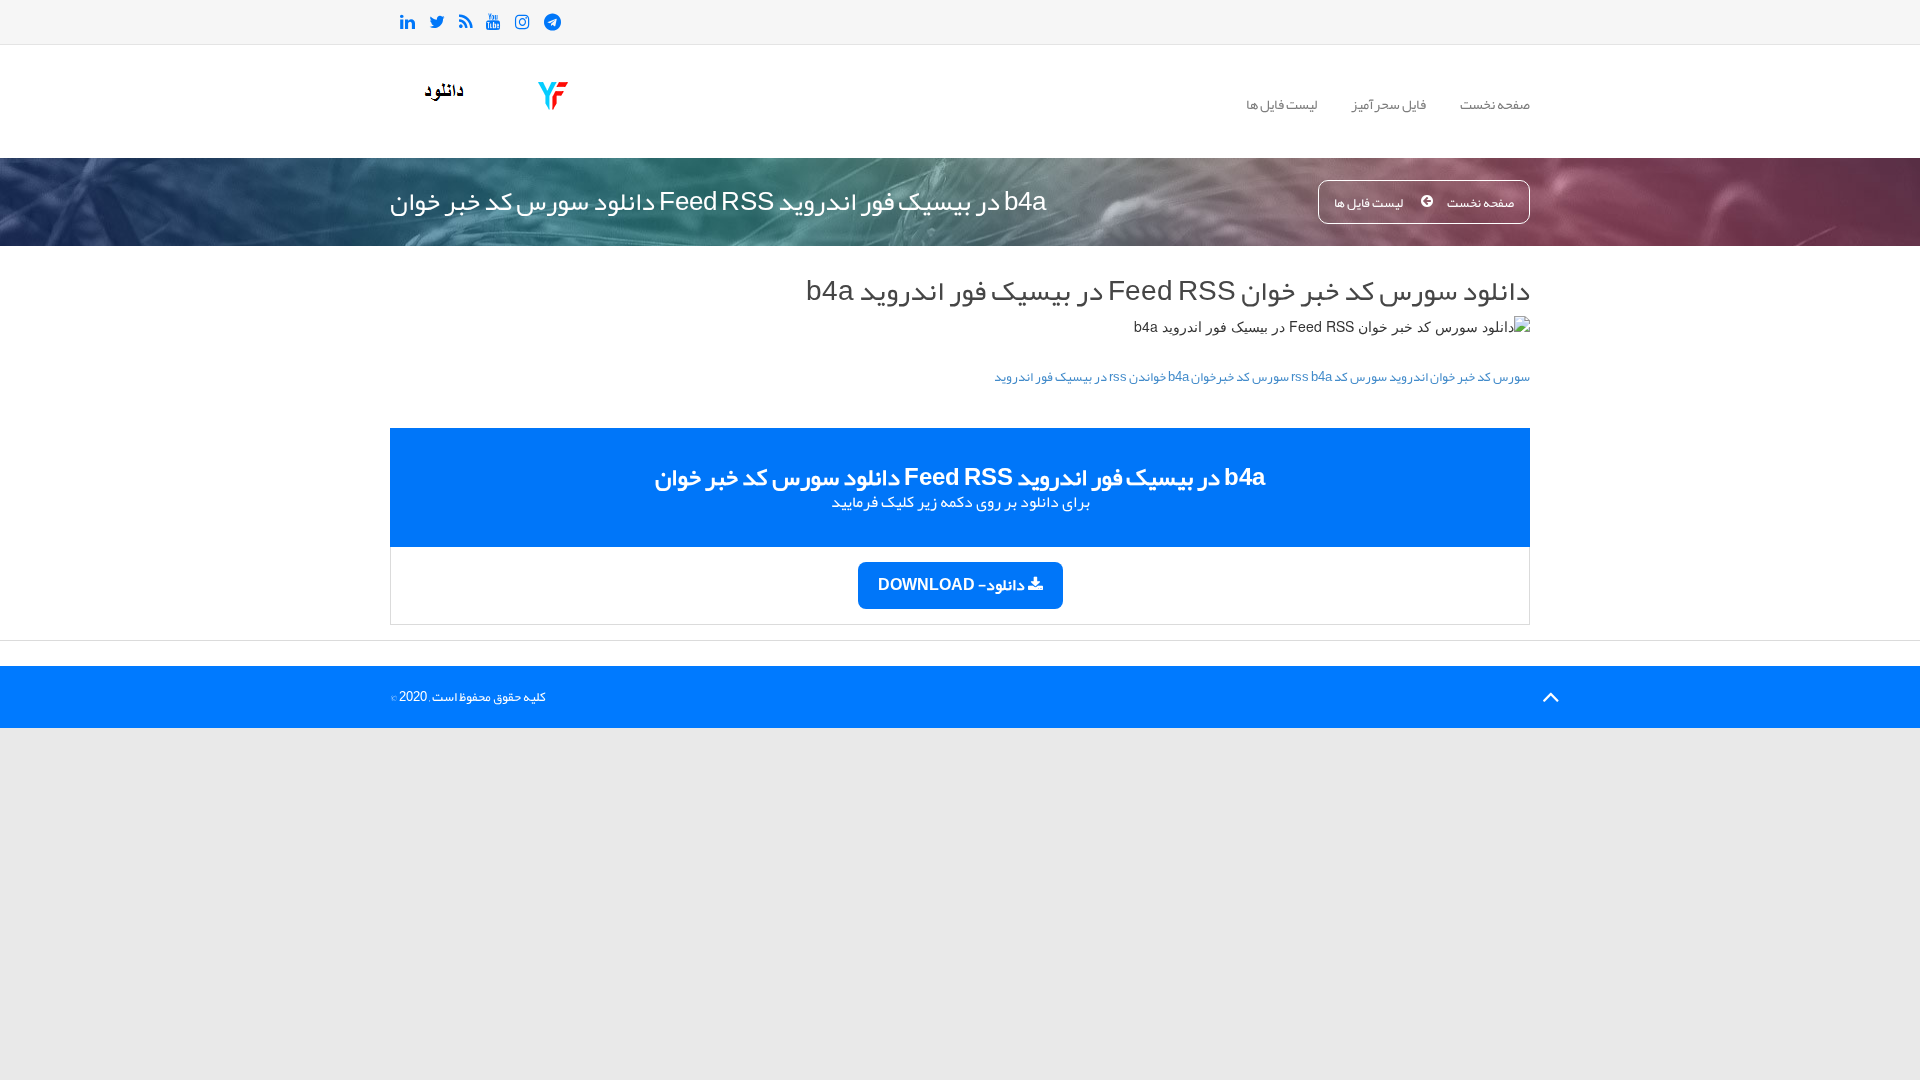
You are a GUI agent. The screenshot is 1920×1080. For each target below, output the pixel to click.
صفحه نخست (1495, 104)
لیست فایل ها (1281, 104)
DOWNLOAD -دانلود (953, 585)
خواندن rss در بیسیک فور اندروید (1080, 377)
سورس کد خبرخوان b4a (1228, 377)
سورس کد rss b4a (1339, 377)
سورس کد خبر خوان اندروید (1459, 377)
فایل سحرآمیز (1388, 104)
